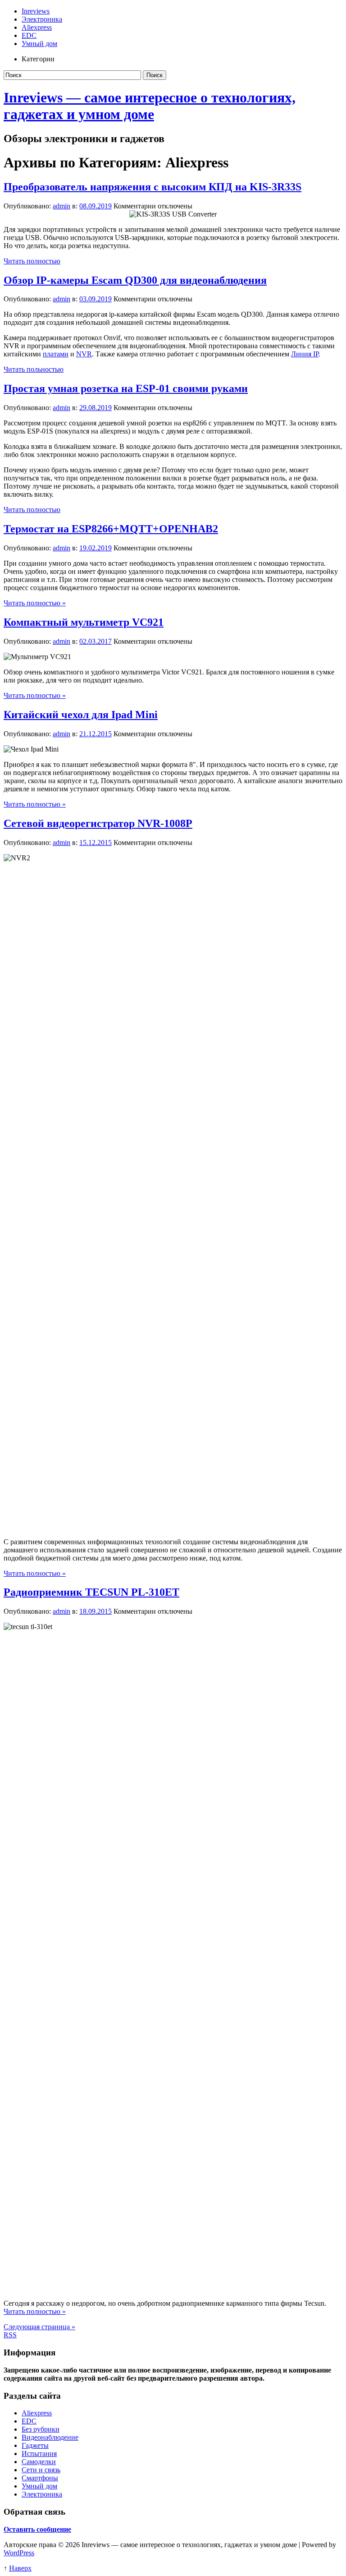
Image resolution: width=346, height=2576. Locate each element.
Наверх (20, 2568)
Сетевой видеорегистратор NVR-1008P (98, 823)
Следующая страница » (39, 2327)
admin (61, 206)
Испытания (39, 2454)
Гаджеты (35, 2445)
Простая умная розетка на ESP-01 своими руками (126, 388)
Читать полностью (32, 261)
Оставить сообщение (37, 2529)
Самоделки (39, 2462)
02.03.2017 (96, 641)
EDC (29, 35)
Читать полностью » (35, 603)
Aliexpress (37, 27)
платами (56, 354)
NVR (84, 354)
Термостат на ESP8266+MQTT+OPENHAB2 (111, 529)
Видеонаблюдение (50, 2437)
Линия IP (305, 354)
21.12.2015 (96, 734)
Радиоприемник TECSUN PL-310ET (91, 1592)
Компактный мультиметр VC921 (84, 622)
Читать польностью (34, 369)
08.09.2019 (96, 206)
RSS (10, 2335)
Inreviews (36, 11)
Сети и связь (41, 2470)
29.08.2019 (96, 408)
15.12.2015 (96, 843)
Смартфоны (40, 2478)
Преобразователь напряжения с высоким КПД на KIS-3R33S (153, 187)
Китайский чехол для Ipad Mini (81, 715)
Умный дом (39, 44)
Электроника (42, 19)
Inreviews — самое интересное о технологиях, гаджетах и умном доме (150, 106)
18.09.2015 (96, 1611)
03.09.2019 (96, 299)
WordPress (19, 2553)
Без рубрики (41, 2429)
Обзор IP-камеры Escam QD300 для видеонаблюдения (135, 280)
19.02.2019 (96, 548)
